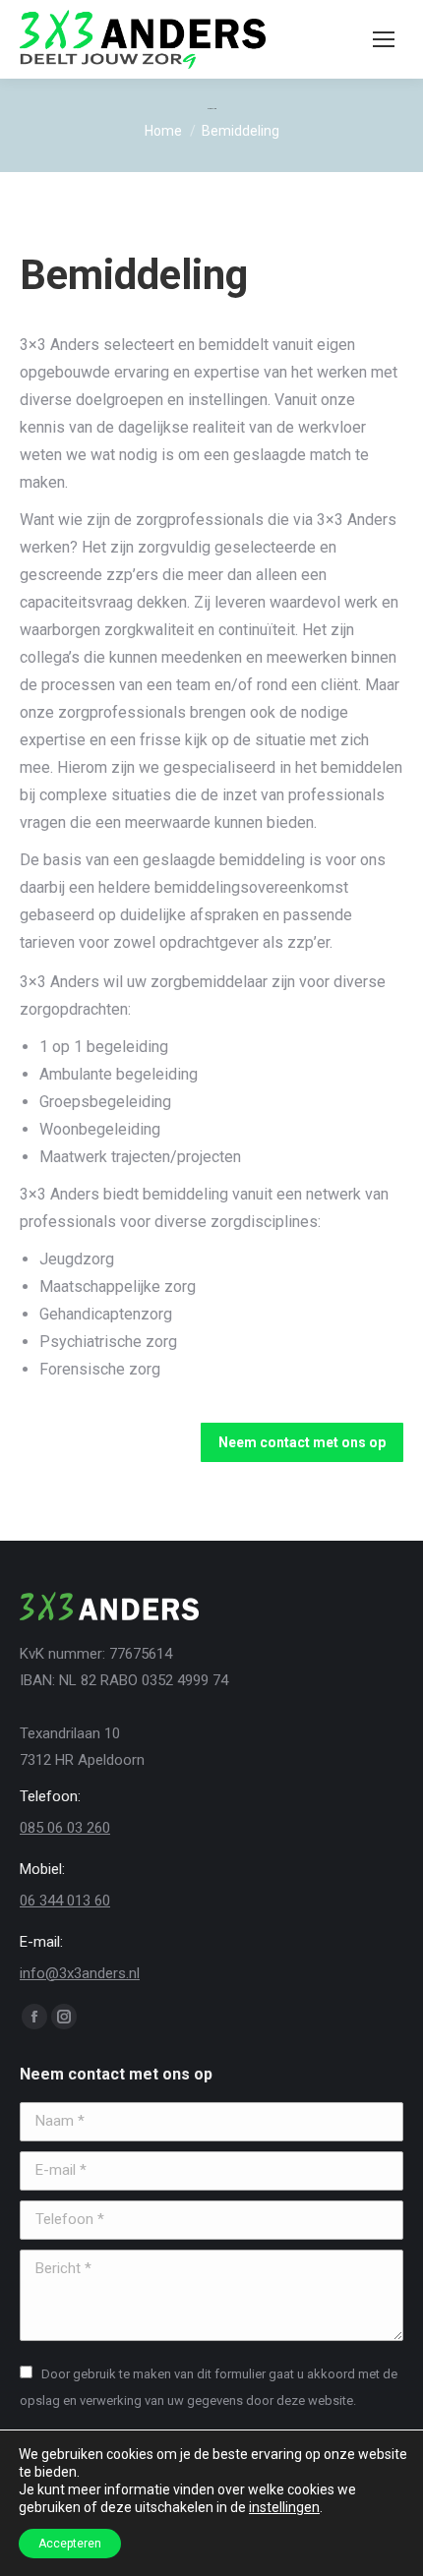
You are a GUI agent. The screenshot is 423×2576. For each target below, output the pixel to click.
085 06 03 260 (65, 1828)
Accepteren (70, 2544)
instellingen (284, 2507)
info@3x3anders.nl (80, 1973)
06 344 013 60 (65, 1901)
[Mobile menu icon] (384, 39)
